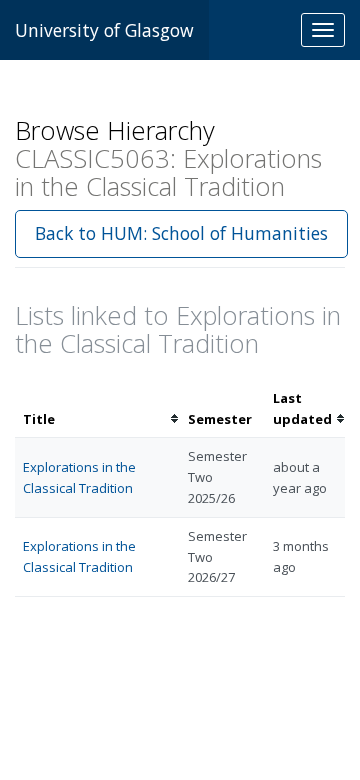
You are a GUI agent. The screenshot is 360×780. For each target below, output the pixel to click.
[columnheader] (97, 409)
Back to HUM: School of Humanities (181, 233)
